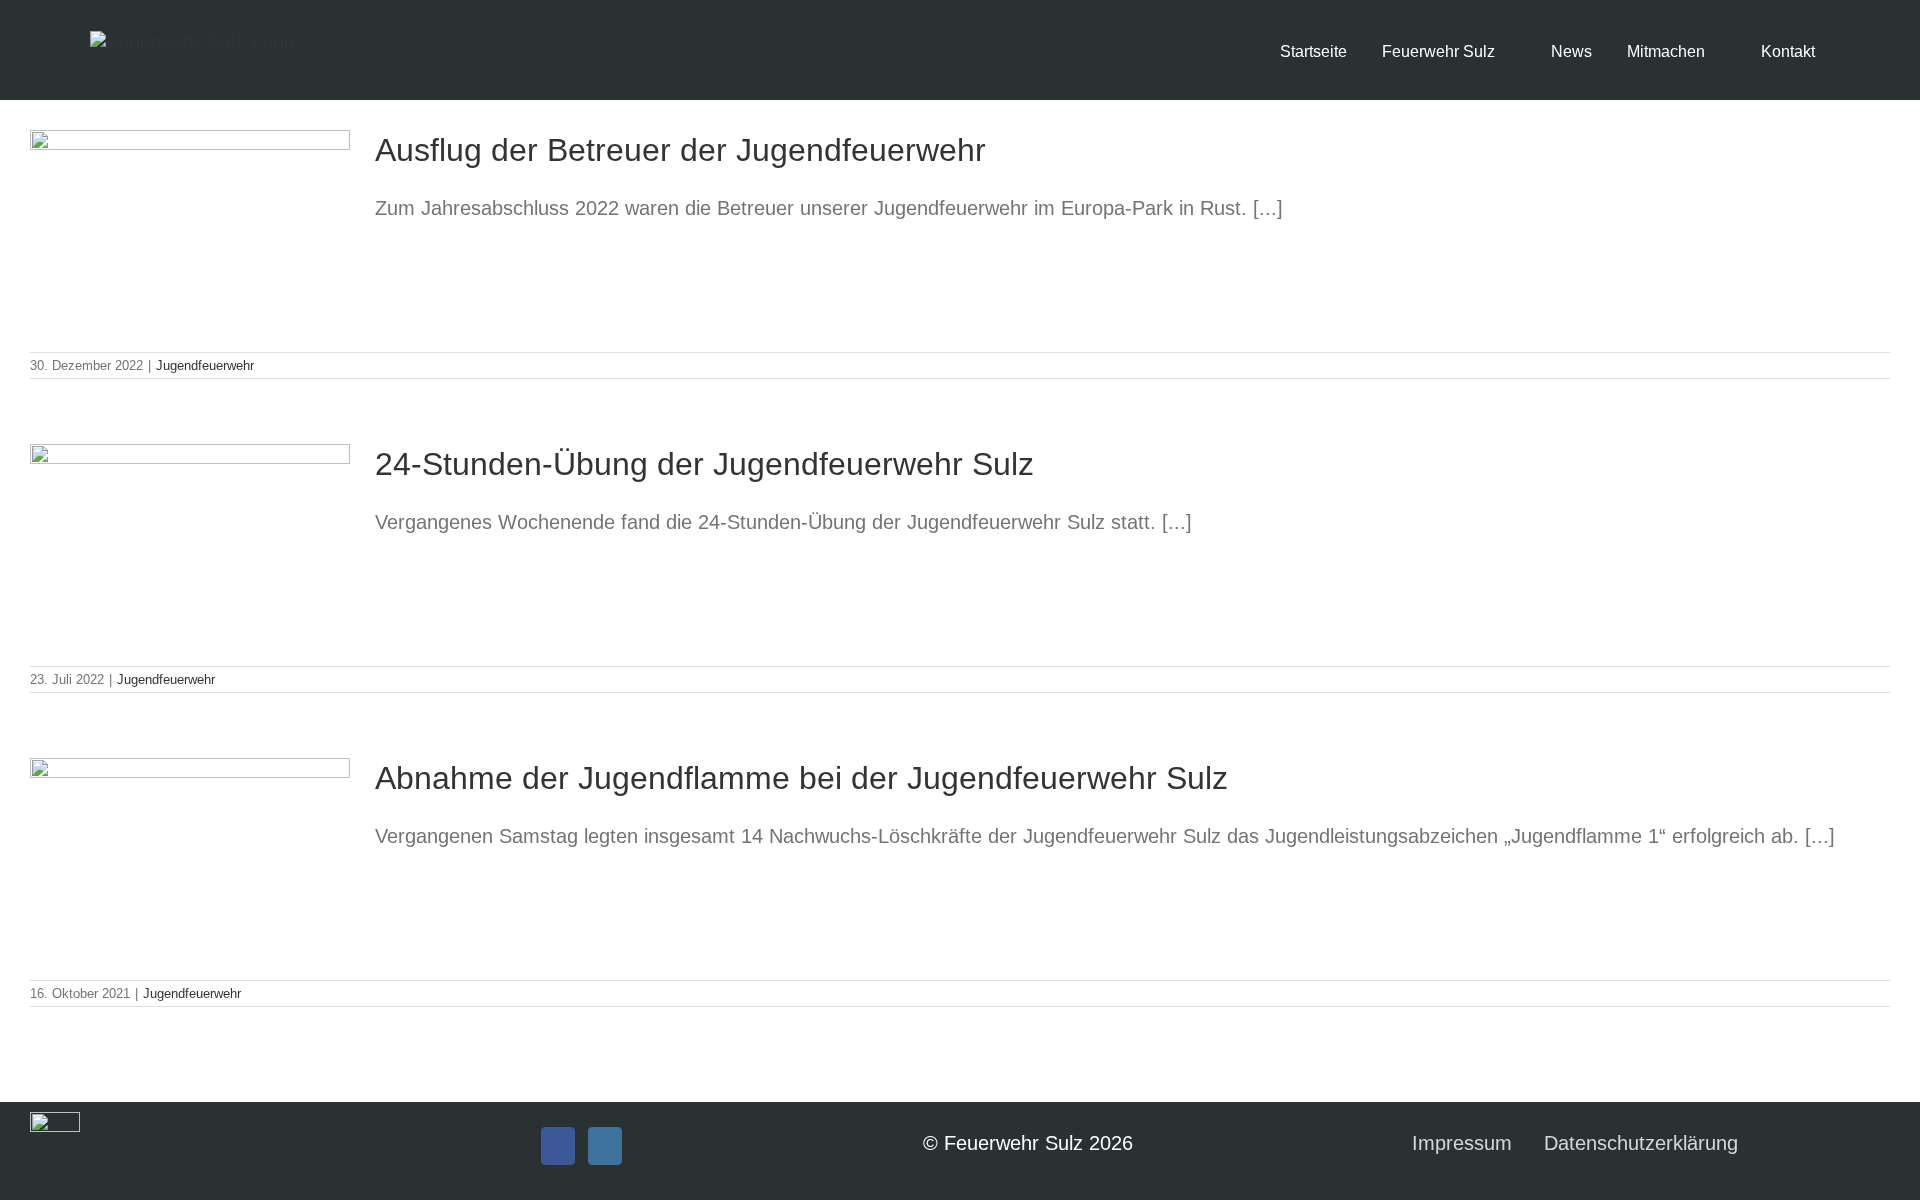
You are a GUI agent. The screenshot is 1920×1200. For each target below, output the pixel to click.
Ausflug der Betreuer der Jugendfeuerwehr (680, 150)
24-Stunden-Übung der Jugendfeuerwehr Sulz (704, 464)
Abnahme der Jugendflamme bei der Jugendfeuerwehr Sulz (801, 778)
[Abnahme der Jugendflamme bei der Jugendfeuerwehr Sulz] (190, 859)
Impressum (1462, 1143)
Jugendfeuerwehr (205, 365)
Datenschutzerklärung (1641, 1143)
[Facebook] (558, 1146)
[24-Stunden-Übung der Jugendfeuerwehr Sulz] (190, 545)
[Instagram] (605, 1146)
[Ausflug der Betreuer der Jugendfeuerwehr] (190, 231)
